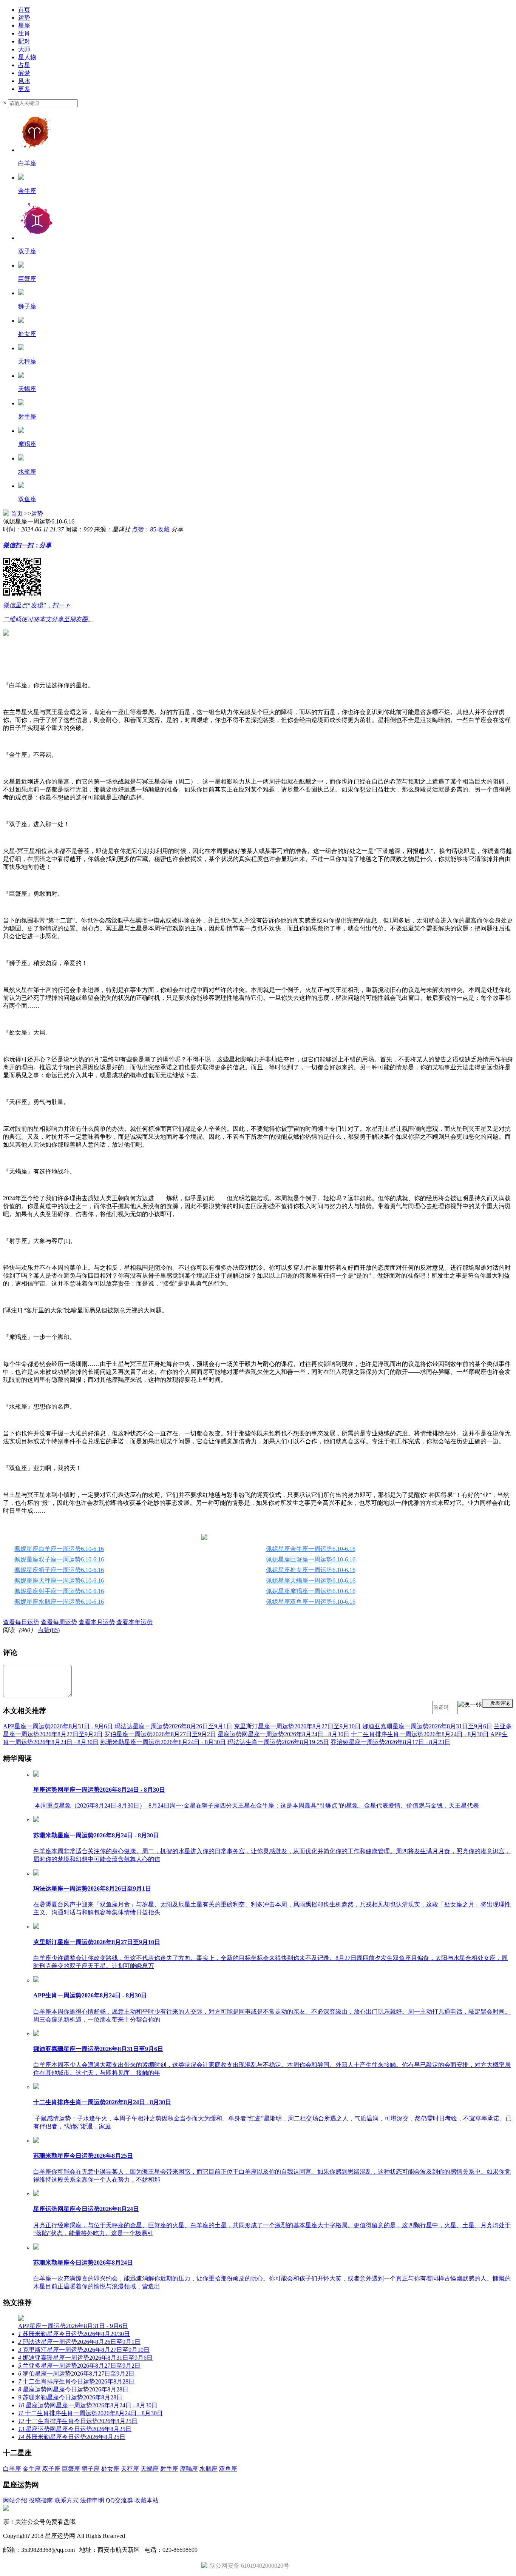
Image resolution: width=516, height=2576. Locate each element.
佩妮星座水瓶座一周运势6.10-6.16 (59, 1602)
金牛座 (32, 2469)
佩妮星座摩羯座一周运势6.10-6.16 (311, 1591)
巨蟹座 (71, 2469)
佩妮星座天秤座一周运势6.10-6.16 (59, 1581)
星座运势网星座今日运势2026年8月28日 (73, 2389)
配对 (24, 41)
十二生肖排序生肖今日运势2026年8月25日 (78, 2421)
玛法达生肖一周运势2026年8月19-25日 (278, 1742)
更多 (24, 89)
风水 (24, 81)
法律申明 (92, 2500)
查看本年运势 (134, 1622)
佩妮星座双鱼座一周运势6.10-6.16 (311, 1602)
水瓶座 (209, 2469)
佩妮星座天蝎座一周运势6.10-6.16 (311, 1581)
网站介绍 (15, 2500)
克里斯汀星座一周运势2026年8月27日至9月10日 (297, 1726)
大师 (24, 49)
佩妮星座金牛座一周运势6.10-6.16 (311, 1549)
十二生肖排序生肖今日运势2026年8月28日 (76, 2381)
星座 (24, 25)
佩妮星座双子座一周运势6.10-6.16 (59, 1559)
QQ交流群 (119, 2500)
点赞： (144, 529)
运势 (24, 18)
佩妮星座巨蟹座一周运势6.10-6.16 (311, 1559)
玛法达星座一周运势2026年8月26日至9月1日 (173, 1726)
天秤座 (130, 2469)
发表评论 (499, 1703)
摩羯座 (189, 2469)
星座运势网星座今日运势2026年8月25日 (75, 2429)
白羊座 (12, 2469)
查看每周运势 (59, 1622)
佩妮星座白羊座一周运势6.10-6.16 (59, 1549)
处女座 (110, 2469)
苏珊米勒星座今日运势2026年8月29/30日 (74, 2334)
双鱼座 (228, 2469)
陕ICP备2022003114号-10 (159, 2536)
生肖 (24, 33)
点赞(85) (49, 1630)
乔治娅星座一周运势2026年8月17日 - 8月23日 (390, 1742)
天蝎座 (150, 2469)
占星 (24, 65)
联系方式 (66, 2500)
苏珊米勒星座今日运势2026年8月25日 (72, 2437)
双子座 (51, 2469)
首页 (24, 10)
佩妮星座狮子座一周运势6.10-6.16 (59, 1570)
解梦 (24, 73)
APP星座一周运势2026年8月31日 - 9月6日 (58, 1726)
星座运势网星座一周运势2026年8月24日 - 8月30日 (283, 1734)
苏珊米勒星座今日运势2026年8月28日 (70, 2397)
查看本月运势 (97, 1622)
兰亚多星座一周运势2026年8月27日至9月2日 (79, 2366)
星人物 (27, 57)
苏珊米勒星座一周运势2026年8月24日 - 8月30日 (163, 1742)
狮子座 (91, 2469)
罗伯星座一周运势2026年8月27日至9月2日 (160, 1734)
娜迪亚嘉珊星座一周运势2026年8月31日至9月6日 (427, 1726)
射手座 (169, 2469)
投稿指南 (41, 2500)
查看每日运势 (21, 1622)
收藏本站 (147, 2500)
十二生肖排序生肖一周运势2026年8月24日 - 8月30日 (420, 1734)
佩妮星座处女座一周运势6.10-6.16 (311, 1570)
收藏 (164, 529)
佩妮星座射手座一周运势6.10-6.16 (59, 1591)
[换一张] (470, 1708)
